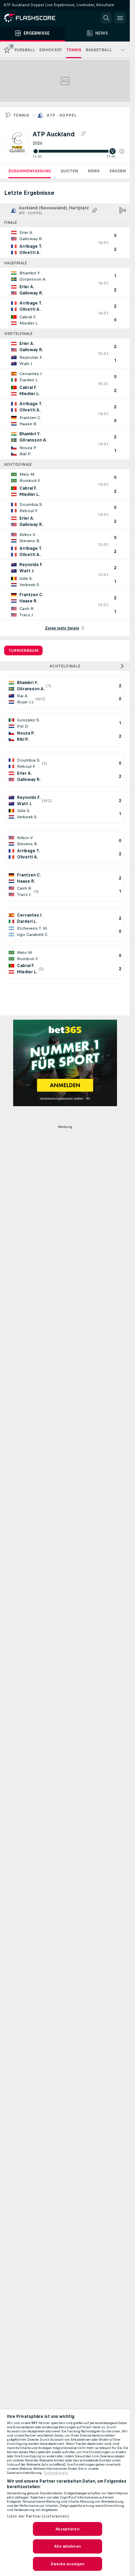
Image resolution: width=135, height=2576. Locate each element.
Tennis (21, 115)
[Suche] (106, 18)
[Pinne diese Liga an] (83, 134)
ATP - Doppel (62, 115)
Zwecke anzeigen (68, 2564)
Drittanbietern (56, 2473)
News (94, 171)
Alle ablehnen (67, 2546)
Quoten (69, 171)
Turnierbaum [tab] (23, 650)
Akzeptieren (67, 2529)
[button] (122, 151)
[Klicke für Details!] (65, 243)
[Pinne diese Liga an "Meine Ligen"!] (94, 210)
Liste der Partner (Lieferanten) (38, 2516)
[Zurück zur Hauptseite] (35, 18)
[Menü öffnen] (120, 18)
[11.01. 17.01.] (78, 151)
